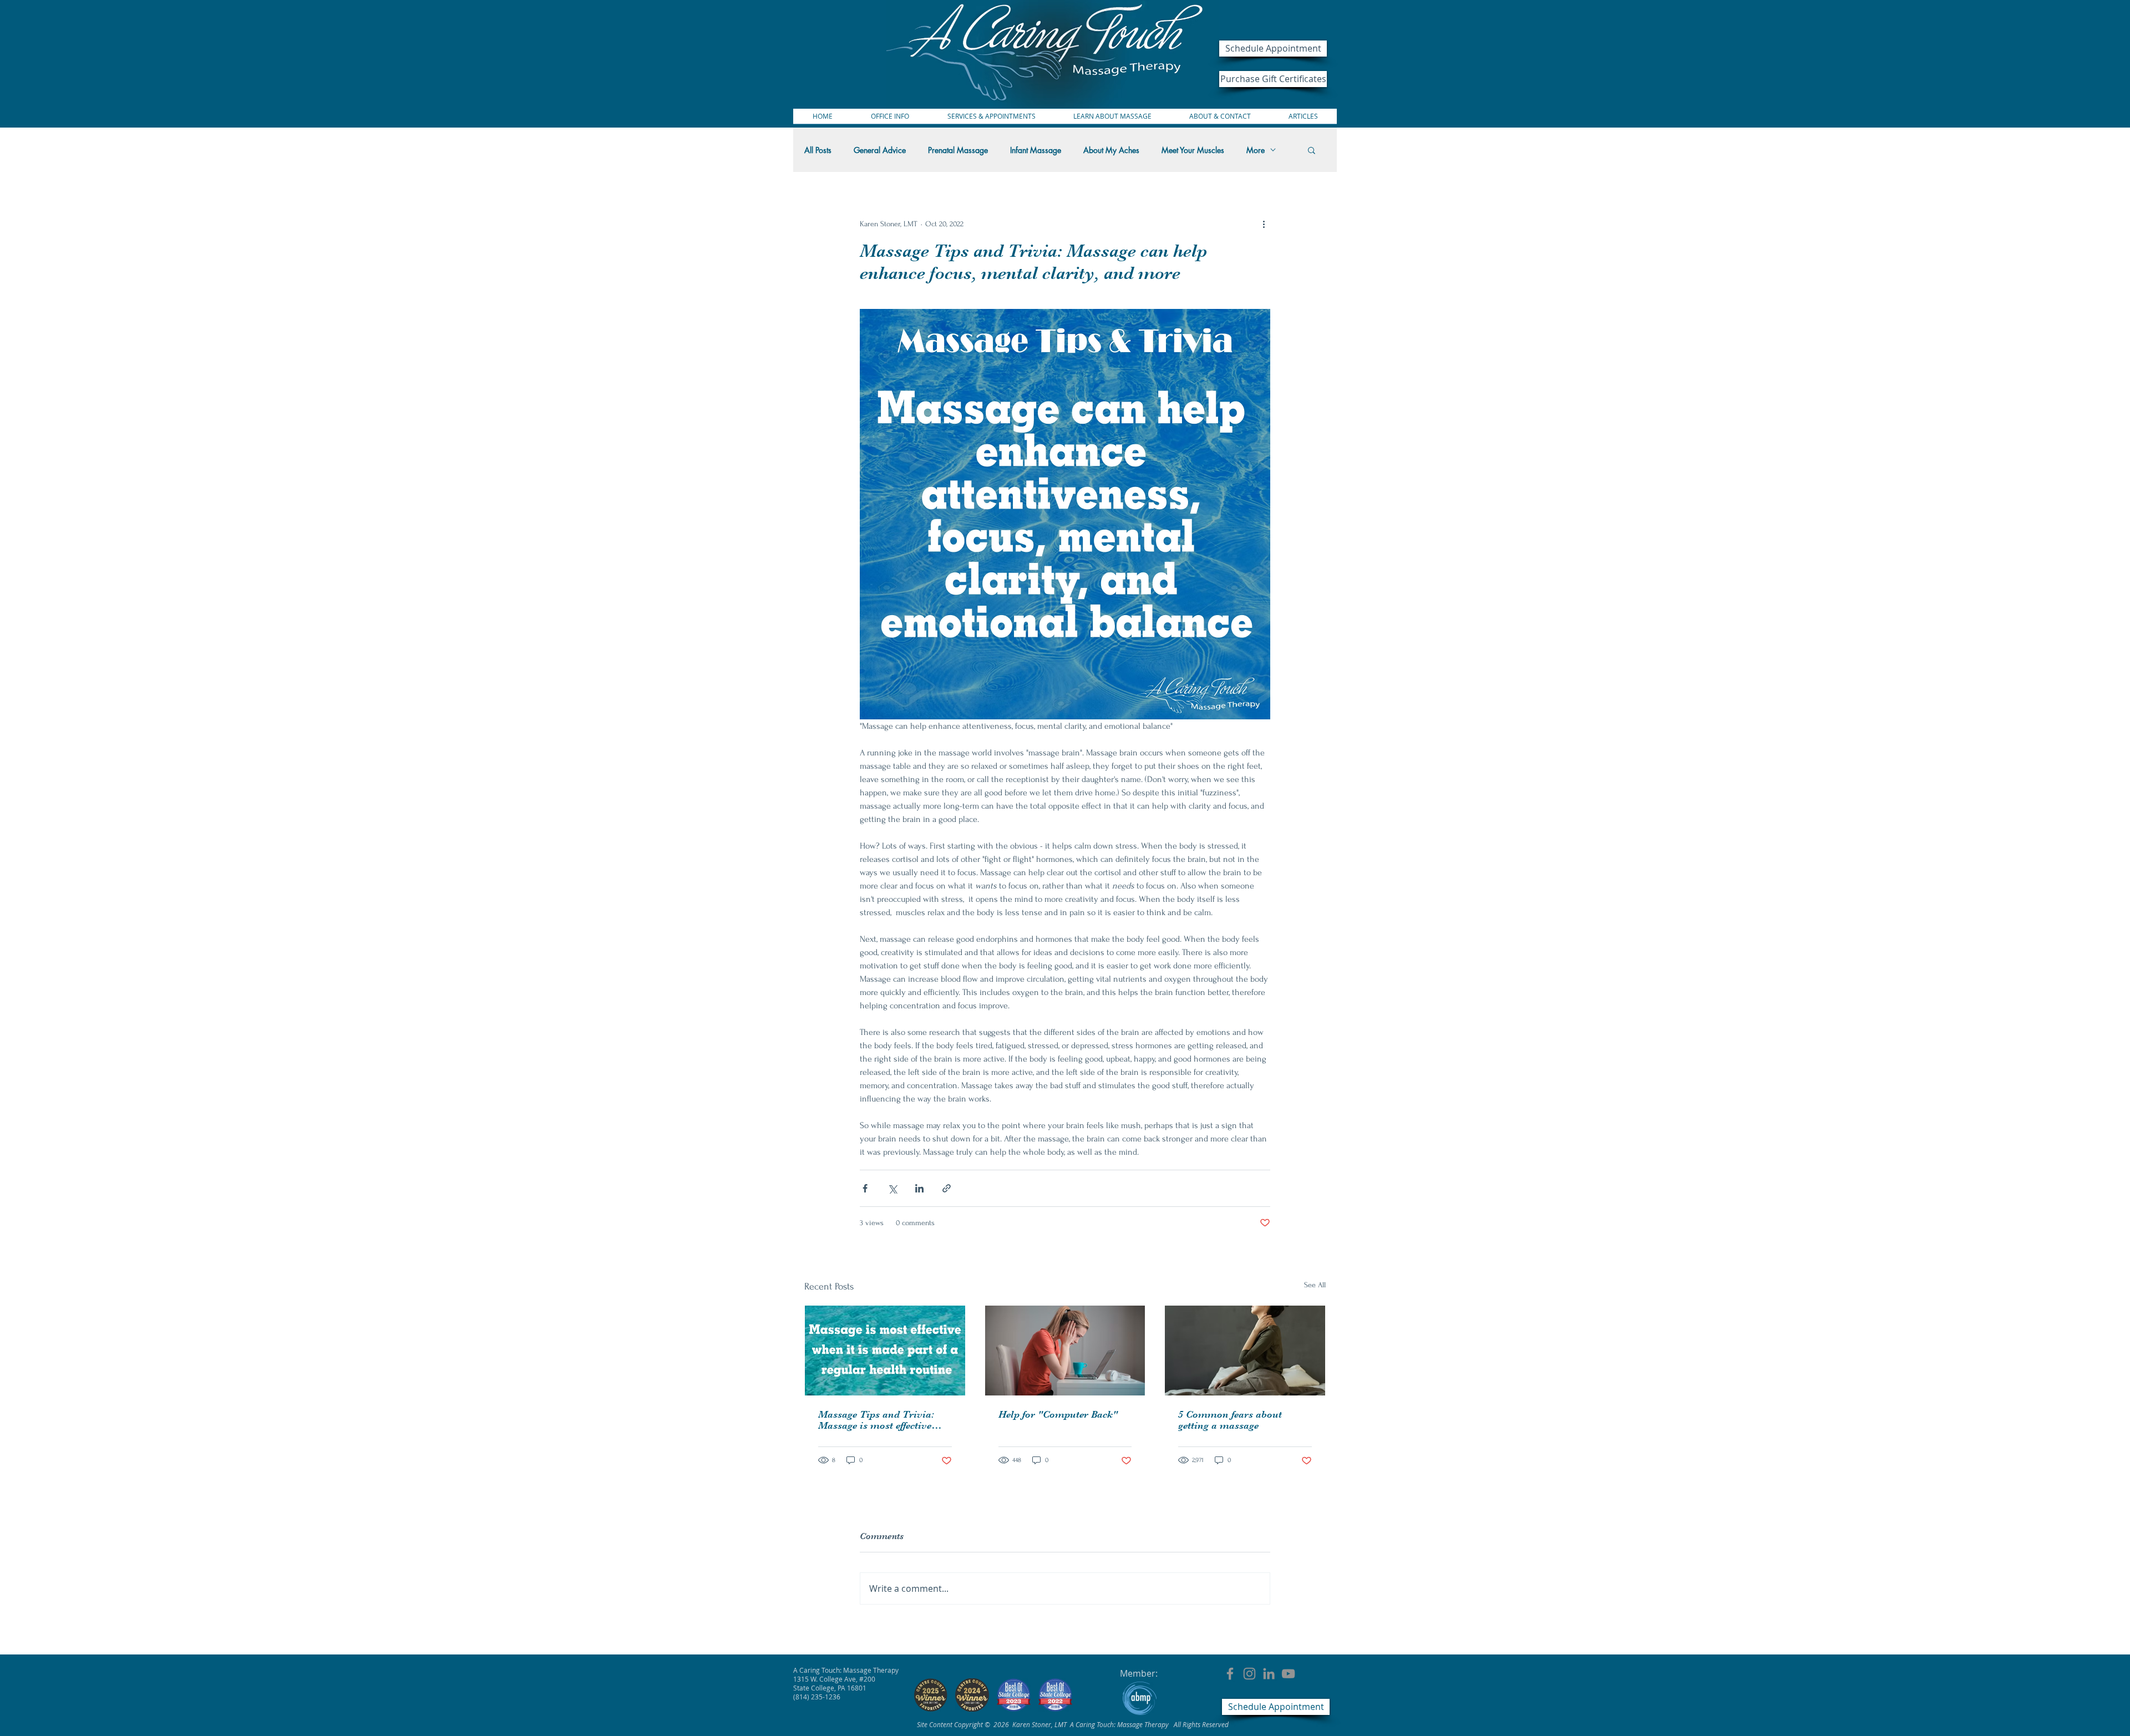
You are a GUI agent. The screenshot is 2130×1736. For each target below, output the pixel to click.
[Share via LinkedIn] (919, 1188)
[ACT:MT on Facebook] (1230, 1674)
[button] (1312, 150)
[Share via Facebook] (865, 1188)
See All (1315, 1285)
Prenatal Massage (958, 150)
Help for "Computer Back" (1058, 1414)
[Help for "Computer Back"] (1065, 1351)
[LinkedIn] (1269, 1674)
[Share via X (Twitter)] (892, 1188)
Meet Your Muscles (1193, 150)
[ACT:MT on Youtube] (1288, 1674)
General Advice (880, 150)
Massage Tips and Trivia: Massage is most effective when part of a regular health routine (884, 1420)
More (1256, 150)
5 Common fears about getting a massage (1230, 1420)
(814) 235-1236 (817, 1697)
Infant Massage (1036, 150)
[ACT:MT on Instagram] (1249, 1674)
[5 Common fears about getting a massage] (1245, 1351)
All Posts (818, 150)
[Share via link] (947, 1188)
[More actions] (1264, 224)
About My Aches (1111, 150)
